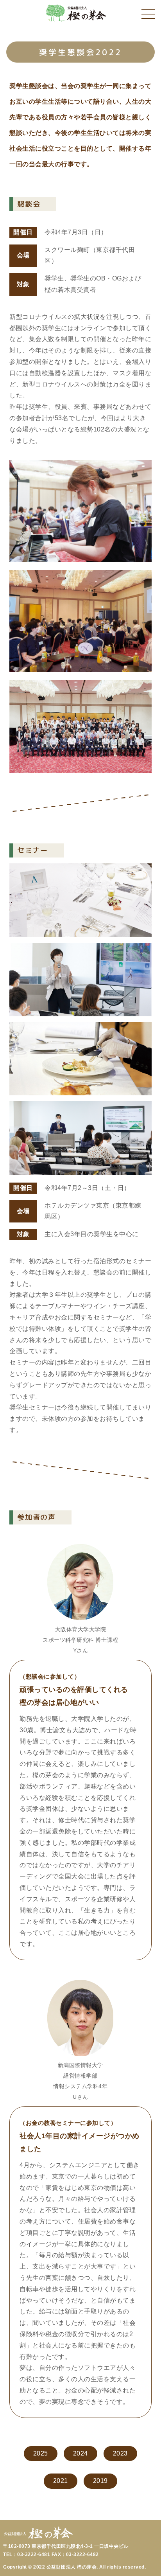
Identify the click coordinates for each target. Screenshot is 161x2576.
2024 (80, 2453)
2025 (41, 2453)
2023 (120, 2453)
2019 (100, 2481)
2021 (61, 2481)
